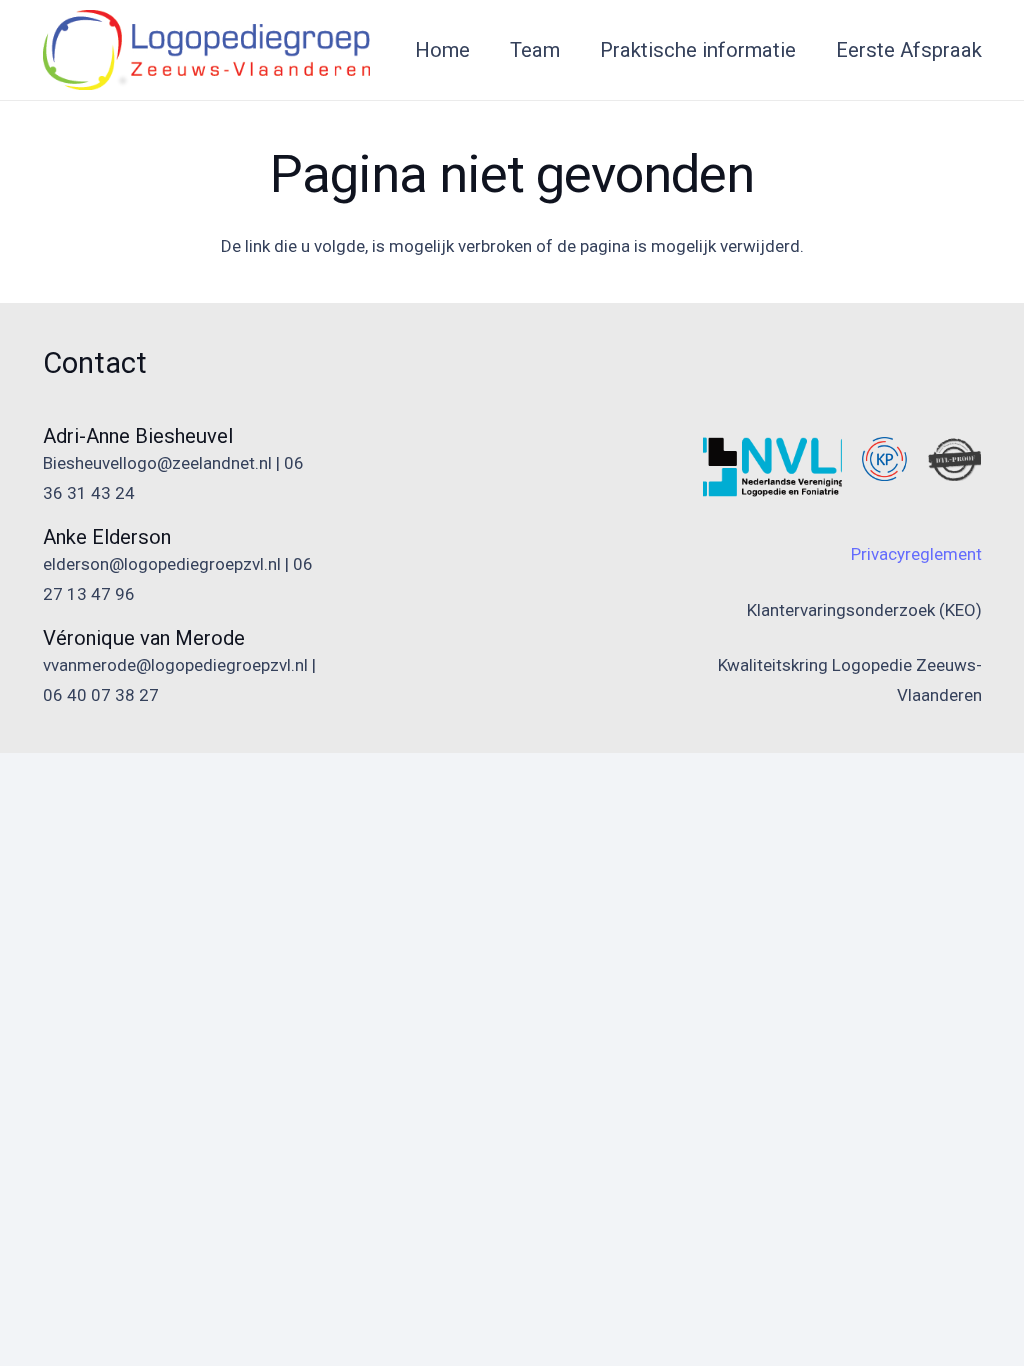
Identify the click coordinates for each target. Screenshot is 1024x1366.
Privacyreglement (916, 554)
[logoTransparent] (207, 50)
